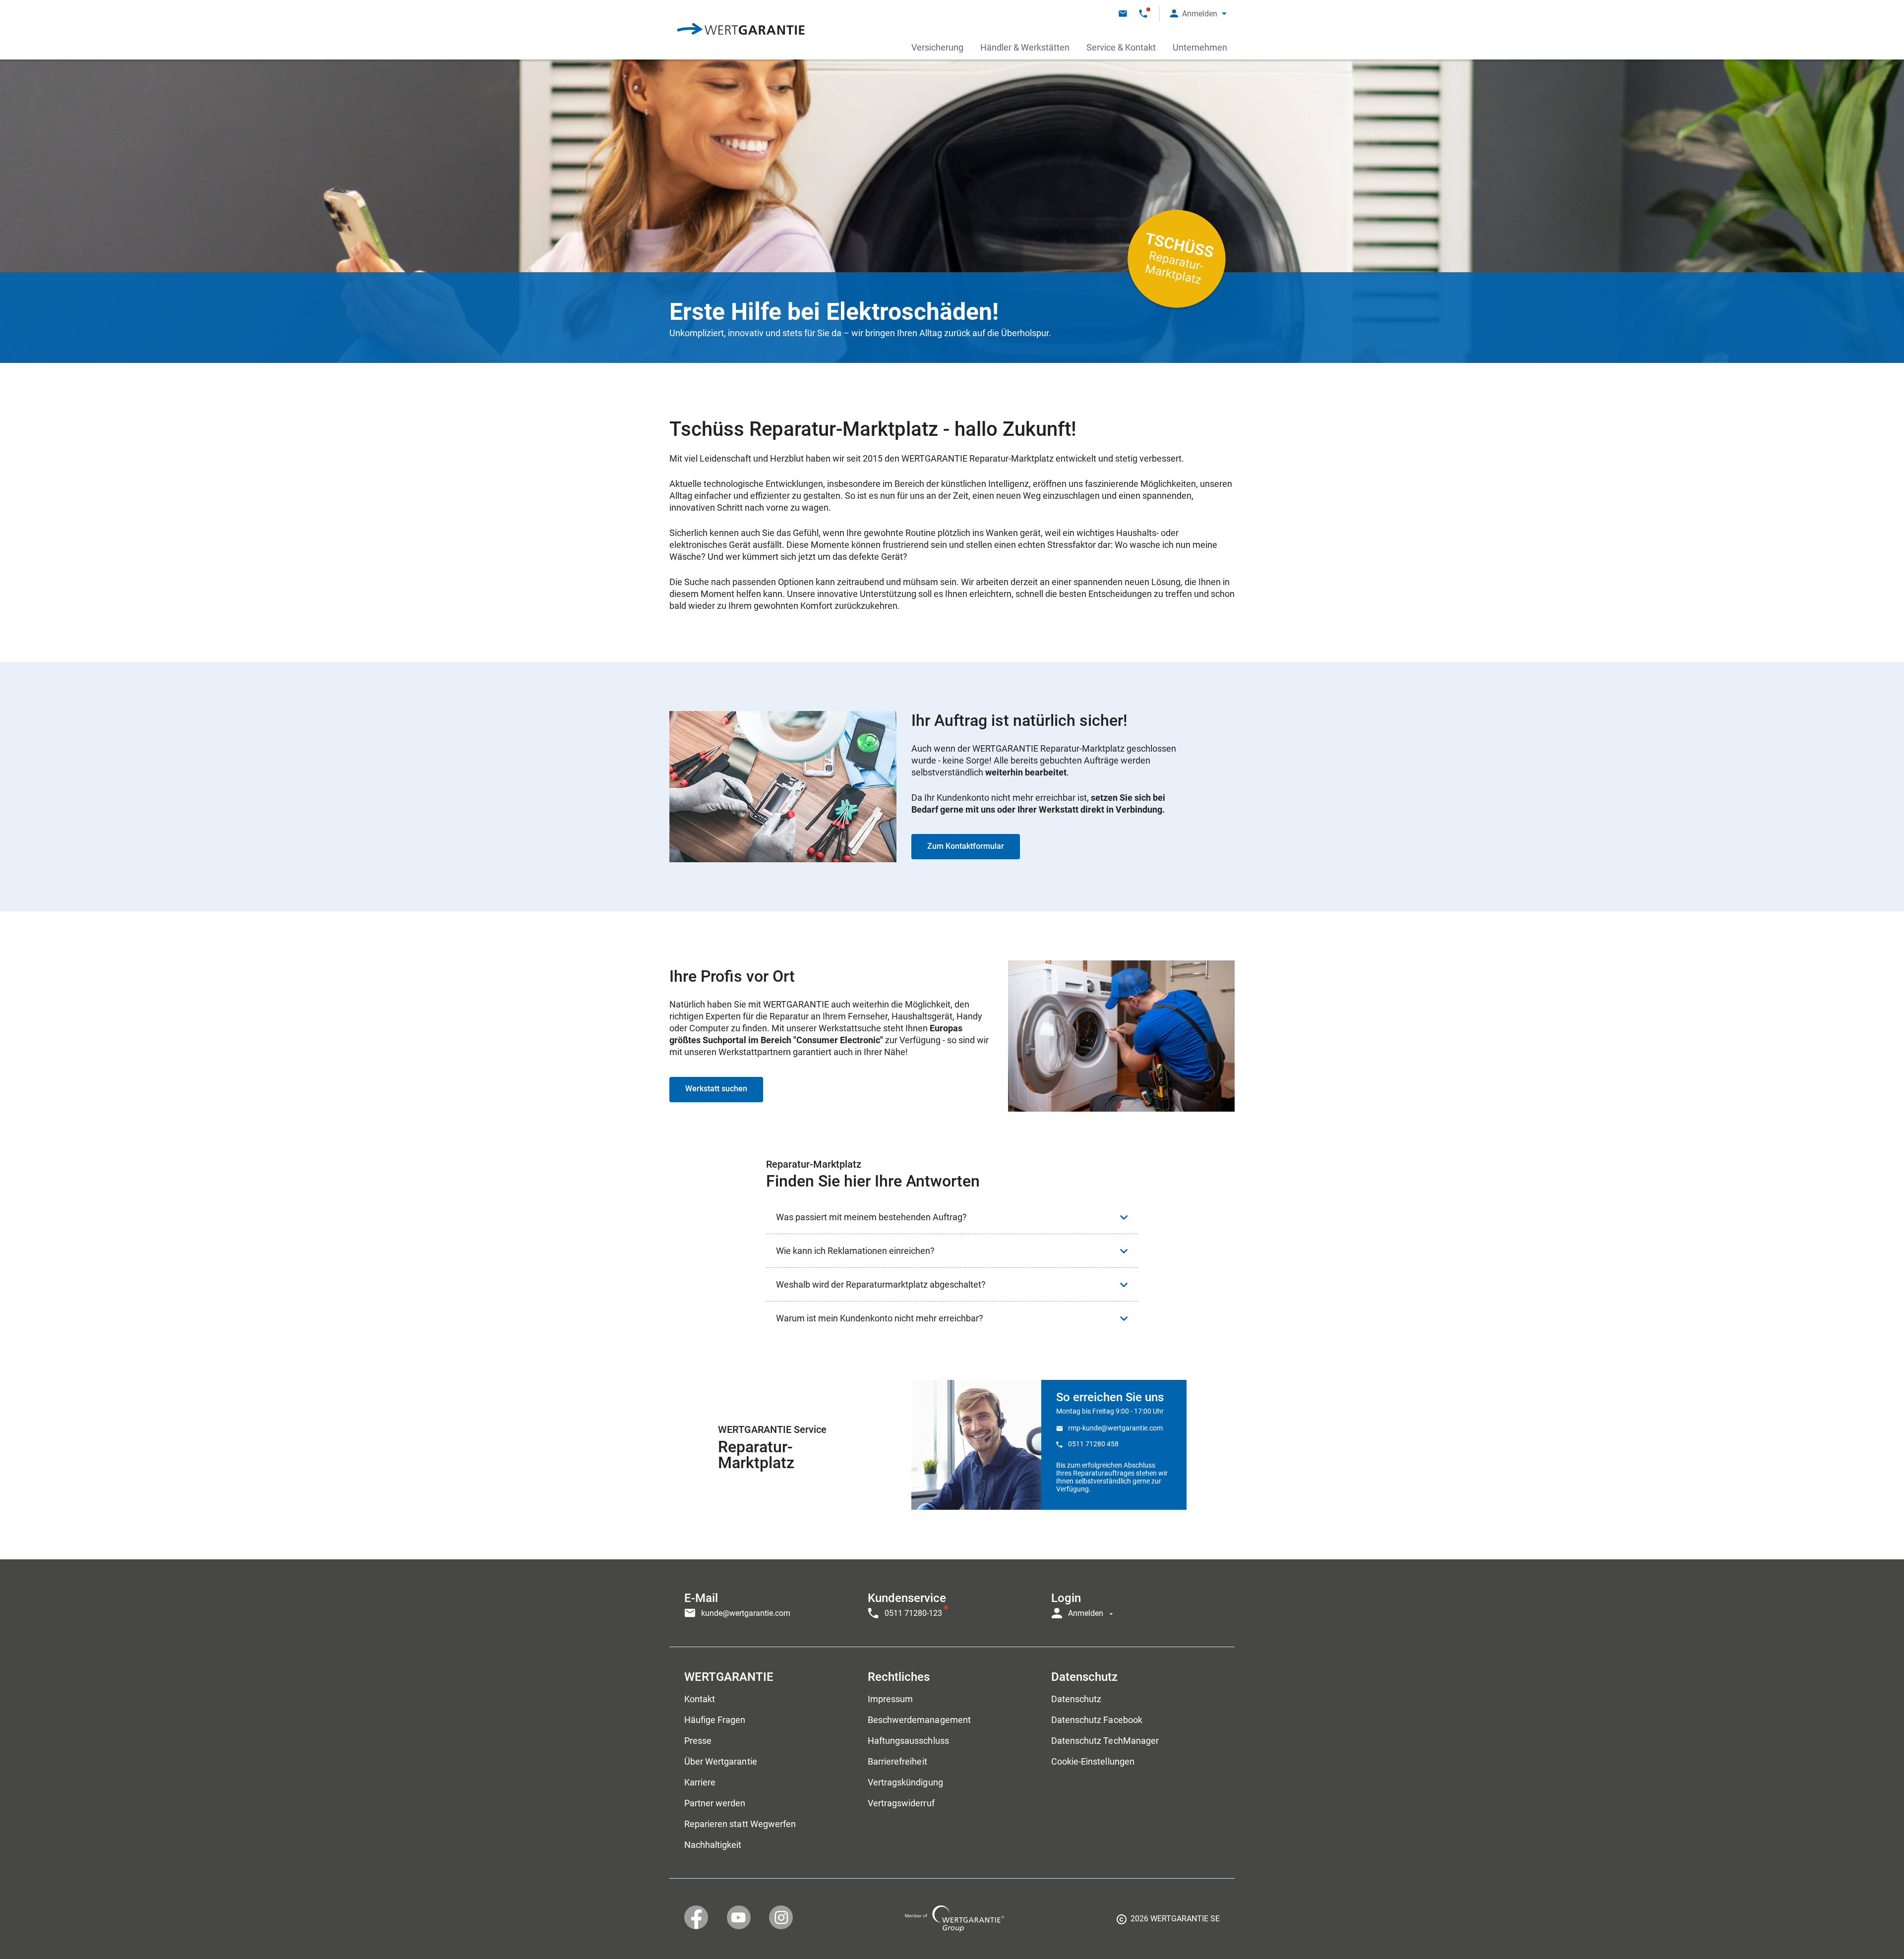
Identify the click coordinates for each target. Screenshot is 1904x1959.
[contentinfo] (1168, 1922)
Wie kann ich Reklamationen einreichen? (855, 1251)
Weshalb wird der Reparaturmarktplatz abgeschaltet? (881, 1284)
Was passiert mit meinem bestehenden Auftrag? (871, 1217)
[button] (1198, 14)
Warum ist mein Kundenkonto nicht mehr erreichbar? (880, 1318)
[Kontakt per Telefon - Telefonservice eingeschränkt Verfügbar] (1143, 14)
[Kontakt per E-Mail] (1123, 14)
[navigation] (952, 1603)
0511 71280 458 (1093, 1444)
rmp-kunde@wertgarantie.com (1115, 1428)
